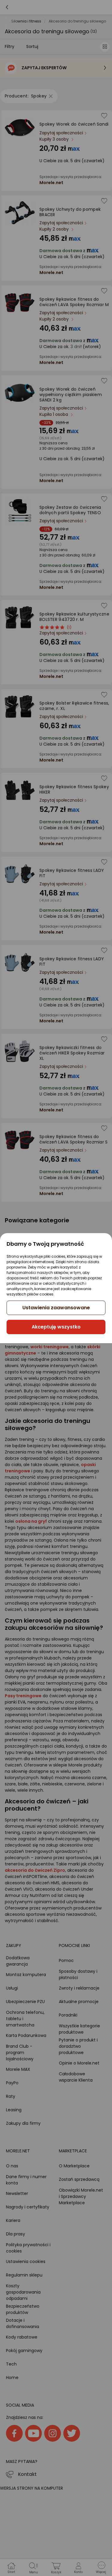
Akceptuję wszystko (56, 1327)
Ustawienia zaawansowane (56, 1308)
